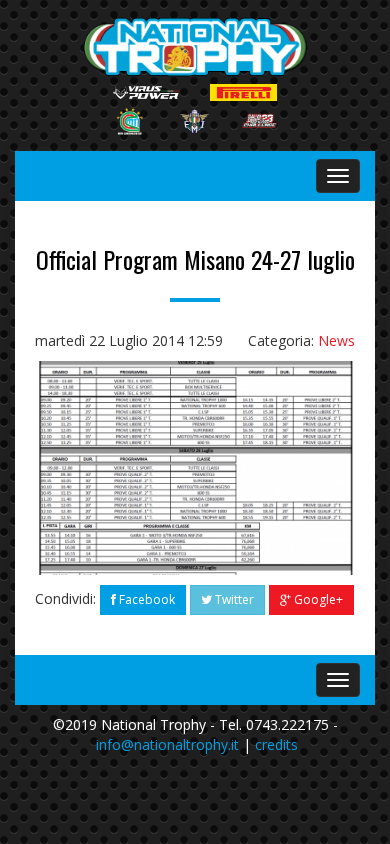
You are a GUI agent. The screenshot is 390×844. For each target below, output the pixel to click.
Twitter (233, 599)
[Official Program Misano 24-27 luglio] (195, 467)
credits (276, 744)
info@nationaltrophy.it (167, 744)
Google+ (317, 599)
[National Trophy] (195, 47)
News (336, 340)
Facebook (145, 599)
